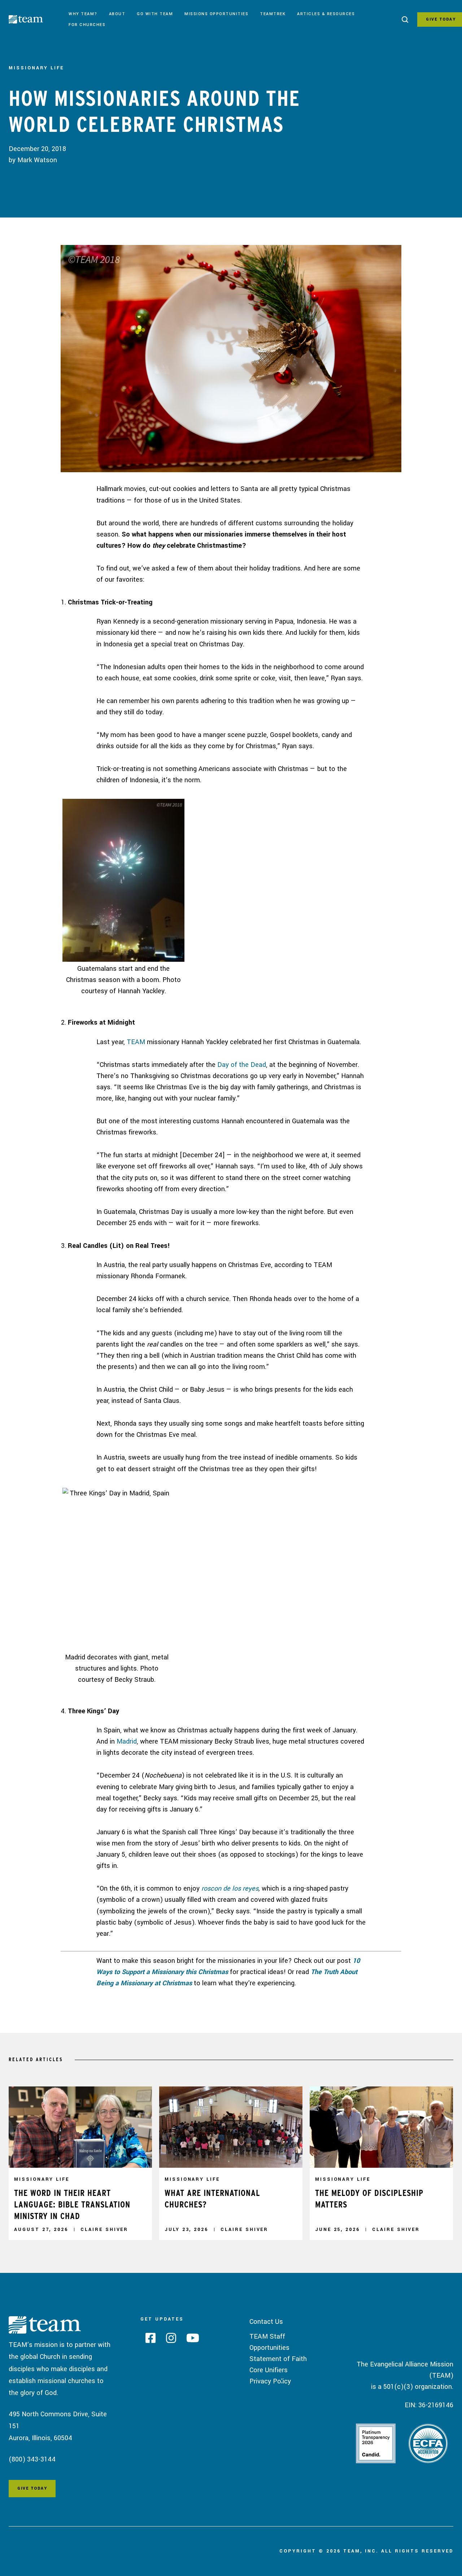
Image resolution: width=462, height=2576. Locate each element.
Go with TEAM (155, 14)
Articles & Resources (326, 14)
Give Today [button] (32, 2488)
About (117, 14)
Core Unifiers (269, 2370)
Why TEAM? (83, 14)
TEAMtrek (273, 14)
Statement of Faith (278, 2359)
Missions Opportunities (216, 14)
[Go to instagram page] (168, 2340)
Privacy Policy (270, 2381)
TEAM (136, 1042)
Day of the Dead (242, 1065)
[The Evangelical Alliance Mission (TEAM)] (36, 21)
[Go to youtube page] (190, 2340)
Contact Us (266, 2322)
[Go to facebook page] (148, 2340)
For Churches (87, 25)
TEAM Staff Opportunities (269, 2342)
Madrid (127, 1741)
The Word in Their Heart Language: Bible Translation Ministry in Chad (72, 2204)
